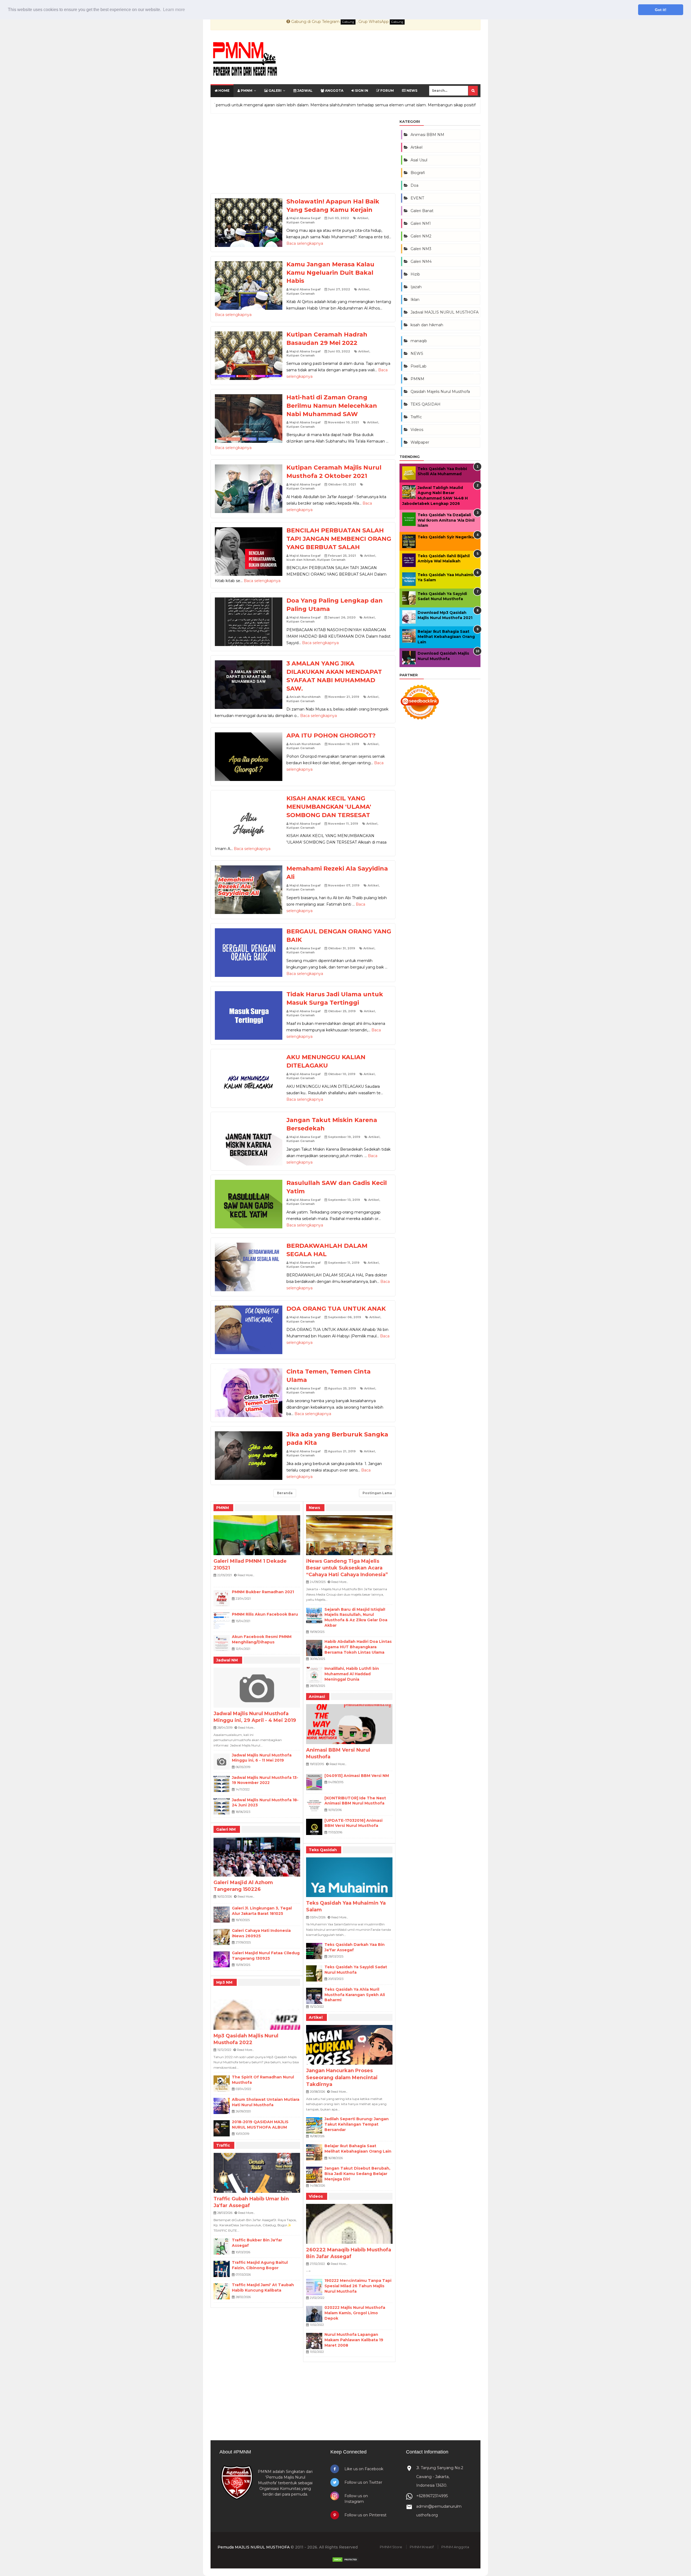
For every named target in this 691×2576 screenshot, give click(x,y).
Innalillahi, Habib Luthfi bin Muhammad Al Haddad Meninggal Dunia (352, 1674)
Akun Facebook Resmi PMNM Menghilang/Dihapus (262, 1639)
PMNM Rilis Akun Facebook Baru (265, 1614)
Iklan (415, 300)
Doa (414, 185)
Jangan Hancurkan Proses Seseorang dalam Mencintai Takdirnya (342, 2077)
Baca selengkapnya (305, 243)
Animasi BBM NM (427, 135)
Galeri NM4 (421, 261)
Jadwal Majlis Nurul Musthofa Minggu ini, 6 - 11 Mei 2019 (262, 1758)
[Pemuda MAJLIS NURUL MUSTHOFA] (245, 60)
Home (223, 91)
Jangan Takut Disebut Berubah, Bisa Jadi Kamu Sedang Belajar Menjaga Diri (357, 2174)
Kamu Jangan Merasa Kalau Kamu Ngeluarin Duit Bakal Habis (330, 273)
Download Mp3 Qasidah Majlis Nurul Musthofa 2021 (445, 615)
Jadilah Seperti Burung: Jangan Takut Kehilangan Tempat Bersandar (357, 2124)
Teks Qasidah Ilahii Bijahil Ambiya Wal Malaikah (444, 559)
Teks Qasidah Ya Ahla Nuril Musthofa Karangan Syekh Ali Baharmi (355, 1995)
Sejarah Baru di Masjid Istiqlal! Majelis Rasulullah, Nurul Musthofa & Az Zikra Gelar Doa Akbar (356, 1617)
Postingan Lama (377, 1493)
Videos (316, 2196)
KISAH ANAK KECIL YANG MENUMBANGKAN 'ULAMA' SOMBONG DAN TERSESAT (329, 807)
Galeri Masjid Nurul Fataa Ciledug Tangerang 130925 (266, 1956)
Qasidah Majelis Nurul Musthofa (440, 392)
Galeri (275, 91)
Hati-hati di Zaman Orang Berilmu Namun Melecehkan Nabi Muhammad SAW (332, 406)
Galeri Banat (422, 211)
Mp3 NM (224, 1982)
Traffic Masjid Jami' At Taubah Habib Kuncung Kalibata (263, 2288)
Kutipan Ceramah (301, 222)
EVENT (417, 198)
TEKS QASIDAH (426, 404)
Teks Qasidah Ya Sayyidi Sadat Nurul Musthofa (356, 1970)
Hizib (415, 274)
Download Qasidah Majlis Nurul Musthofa (443, 656)
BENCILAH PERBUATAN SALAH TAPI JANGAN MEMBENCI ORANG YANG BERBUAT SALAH (339, 539)
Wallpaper (420, 442)
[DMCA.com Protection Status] (345, 2561)
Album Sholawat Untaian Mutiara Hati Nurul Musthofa (266, 2102)
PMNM (246, 91)
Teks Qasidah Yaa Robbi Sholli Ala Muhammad (442, 471)
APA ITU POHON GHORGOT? (331, 735)
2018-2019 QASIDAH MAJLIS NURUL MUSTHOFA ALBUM (260, 2125)
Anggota (334, 91)
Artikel (363, 218)
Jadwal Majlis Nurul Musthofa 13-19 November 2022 (265, 1780)
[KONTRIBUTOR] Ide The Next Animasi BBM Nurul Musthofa (355, 1801)
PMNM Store (391, 2547)
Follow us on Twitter (363, 2482)
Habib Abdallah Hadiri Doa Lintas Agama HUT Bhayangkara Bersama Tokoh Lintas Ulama (358, 1647)
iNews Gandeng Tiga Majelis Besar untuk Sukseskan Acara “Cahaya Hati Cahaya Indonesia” (347, 1568)
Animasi (317, 1697)
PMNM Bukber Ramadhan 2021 (263, 1592)
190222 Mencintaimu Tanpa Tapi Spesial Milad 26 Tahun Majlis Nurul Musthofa (358, 2286)
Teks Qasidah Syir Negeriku (446, 537)
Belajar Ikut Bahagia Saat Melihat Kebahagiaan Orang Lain (358, 2149)
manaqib (419, 341)
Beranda (285, 1493)
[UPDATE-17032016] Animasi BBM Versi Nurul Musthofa (353, 1823)
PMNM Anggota (455, 2547)
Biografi (418, 173)
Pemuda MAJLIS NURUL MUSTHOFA (254, 2547)
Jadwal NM (227, 1660)
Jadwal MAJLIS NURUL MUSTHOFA (445, 312)
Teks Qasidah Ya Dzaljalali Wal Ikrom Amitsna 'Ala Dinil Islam (446, 520)
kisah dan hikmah (301, 560)
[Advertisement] (303, 155)
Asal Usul (419, 160)
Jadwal (304, 91)
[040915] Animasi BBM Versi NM (357, 1776)
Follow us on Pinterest (365, 2515)
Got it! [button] (661, 10)
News (411, 91)
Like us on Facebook (364, 2469)
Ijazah (416, 287)
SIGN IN (361, 91)
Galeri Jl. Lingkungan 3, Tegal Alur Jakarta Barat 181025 (262, 1911)
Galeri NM (226, 1829)
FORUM (387, 91)
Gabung (348, 22)
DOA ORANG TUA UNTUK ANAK (336, 1309)
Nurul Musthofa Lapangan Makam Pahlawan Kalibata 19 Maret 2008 (354, 2340)
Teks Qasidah (323, 1850)
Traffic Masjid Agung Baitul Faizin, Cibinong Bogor (260, 2265)
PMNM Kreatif (422, 2547)
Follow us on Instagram (356, 2499)
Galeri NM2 (421, 236)
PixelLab (419, 366)
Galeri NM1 (421, 223)
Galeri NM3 (421, 249)
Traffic (223, 2145)
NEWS (417, 354)
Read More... (246, 1575)
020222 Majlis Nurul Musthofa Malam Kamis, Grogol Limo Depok (355, 2313)
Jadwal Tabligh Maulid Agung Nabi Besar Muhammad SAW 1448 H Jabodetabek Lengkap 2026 (435, 496)
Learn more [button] (174, 10)
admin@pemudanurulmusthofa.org (439, 2511)
